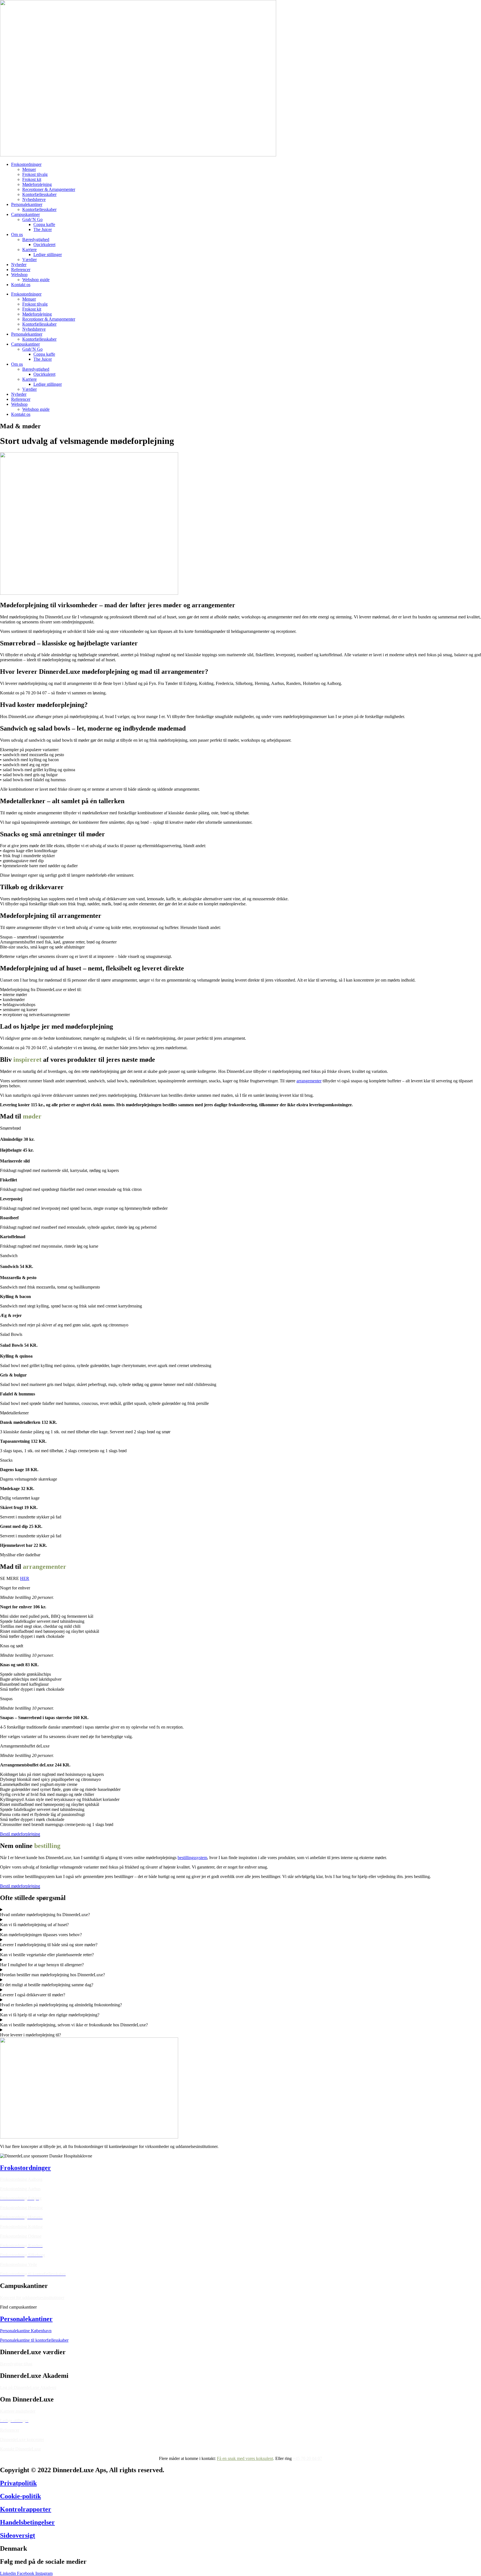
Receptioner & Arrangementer (49, 189)
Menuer (29, 169)
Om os (17, 234)
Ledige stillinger (48, 255)
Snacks (6, 1460)
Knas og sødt (12, 1646)
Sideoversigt (18, 2535)
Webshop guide (36, 280)
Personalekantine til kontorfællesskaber (34, 2340)
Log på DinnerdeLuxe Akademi (28, 2387)
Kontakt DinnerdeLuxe (20, 2449)
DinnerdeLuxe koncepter (22, 2439)
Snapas (6, 1699)
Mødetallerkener (14, 1413)
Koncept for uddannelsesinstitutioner (32, 2298)
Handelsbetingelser (27, 2522)
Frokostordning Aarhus (20, 2189)
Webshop (19, 275)
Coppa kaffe (44, 224)
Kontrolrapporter (26, 2509)
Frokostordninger (26, 164)
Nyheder (19, 265)
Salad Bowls (11, 1334)
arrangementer (309, 1081)
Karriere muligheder (18, 2411)
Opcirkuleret (44, 244)
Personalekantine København (26, 2331)
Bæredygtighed (36, 239)
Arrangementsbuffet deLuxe (25, 1746)
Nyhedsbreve (34, 199)
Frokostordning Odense (21, 2236)
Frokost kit (32, 179)
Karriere (30, 250)
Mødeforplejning (37, 184)
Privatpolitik (18, 2483)
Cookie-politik (20, 2496)
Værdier (30, 260)
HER (25, 1578)
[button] (240, 1128)
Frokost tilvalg (35, 174)
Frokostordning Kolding (21, 2227)
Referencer (21, 270)
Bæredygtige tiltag (16, 2364)
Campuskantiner (25, 214)
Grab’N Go (32, 219)
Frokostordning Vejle (19, 2264)
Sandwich (9, 1256)
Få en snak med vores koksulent (245, 2458)
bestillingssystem (192, 1858)
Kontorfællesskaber (39, 194)
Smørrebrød (10, 1128)
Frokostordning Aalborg (21, 2179)
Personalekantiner (27, 204)
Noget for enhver (15, 1588)
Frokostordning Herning (21, 2208)
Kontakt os (21, 285)
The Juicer (43, 229)
